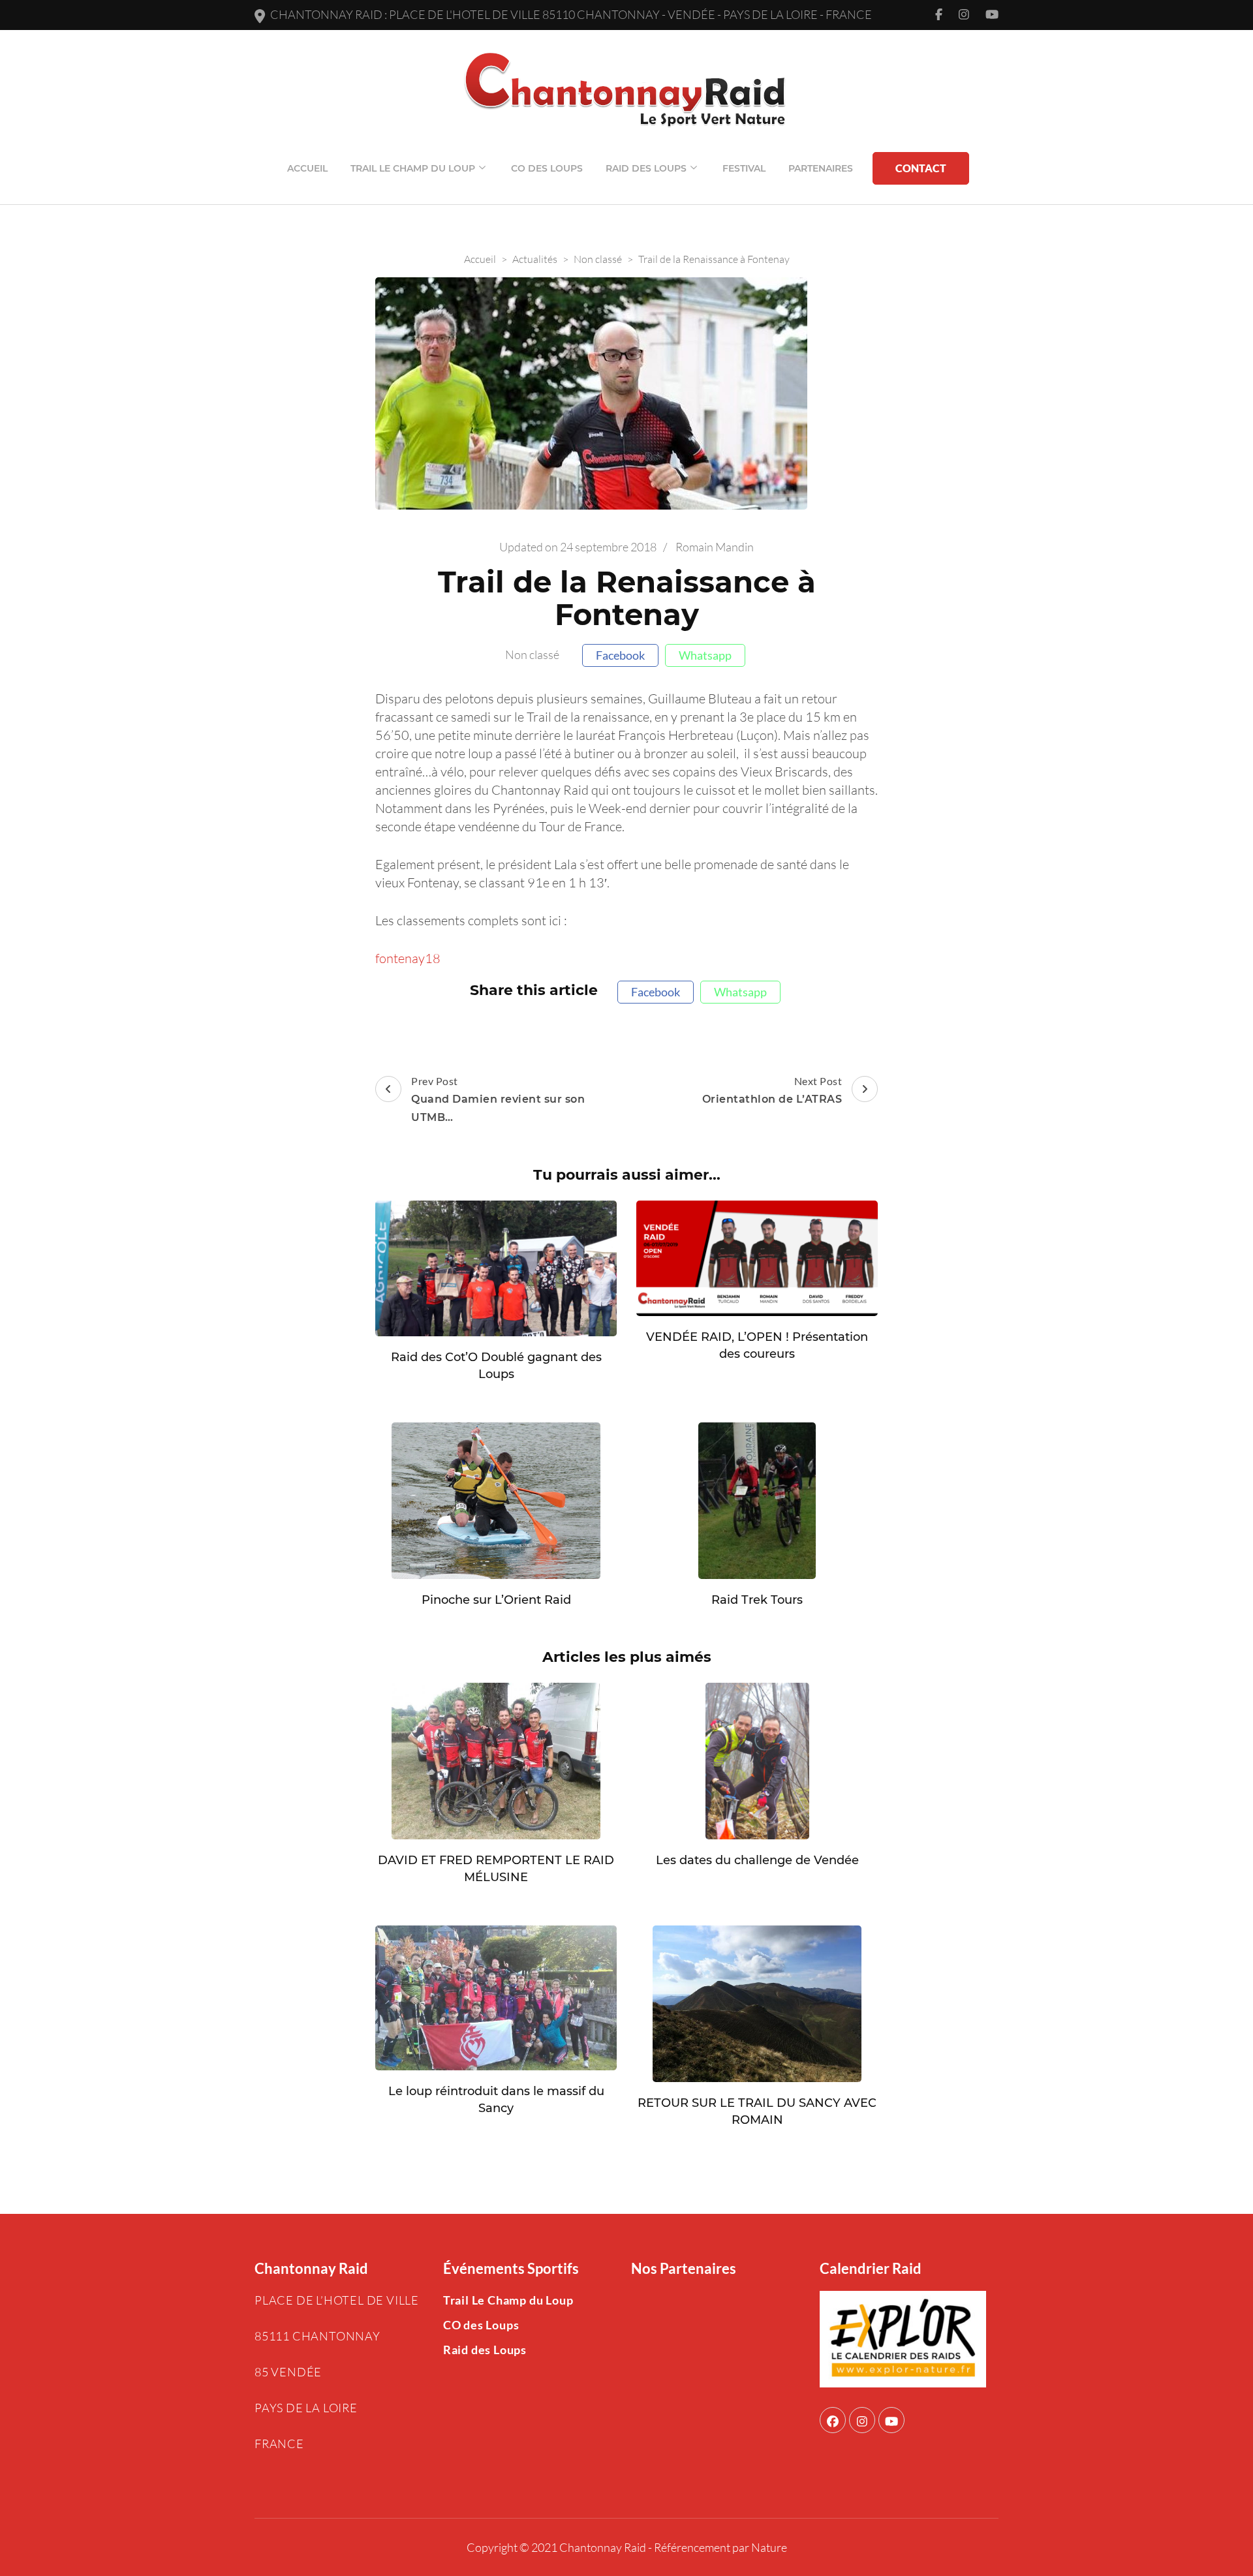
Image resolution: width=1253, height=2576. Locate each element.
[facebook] (833, 2420)
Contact (921, 168)
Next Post (772, 1090)
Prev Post (498, 1099)
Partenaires (821, 168)
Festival (744, 168)
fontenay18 (408, 958)
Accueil (307, 168)
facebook (620, 655)
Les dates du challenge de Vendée (757, 1860)
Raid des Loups (646, 168)
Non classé (532, 655)
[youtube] (891, 2420)
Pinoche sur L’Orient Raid (496, 1600)
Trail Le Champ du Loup (413, 168)
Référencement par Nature (720, 2547)
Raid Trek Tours (757, 1600)
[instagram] (862, 2420)
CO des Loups (547, 168)
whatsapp (705, 655)
